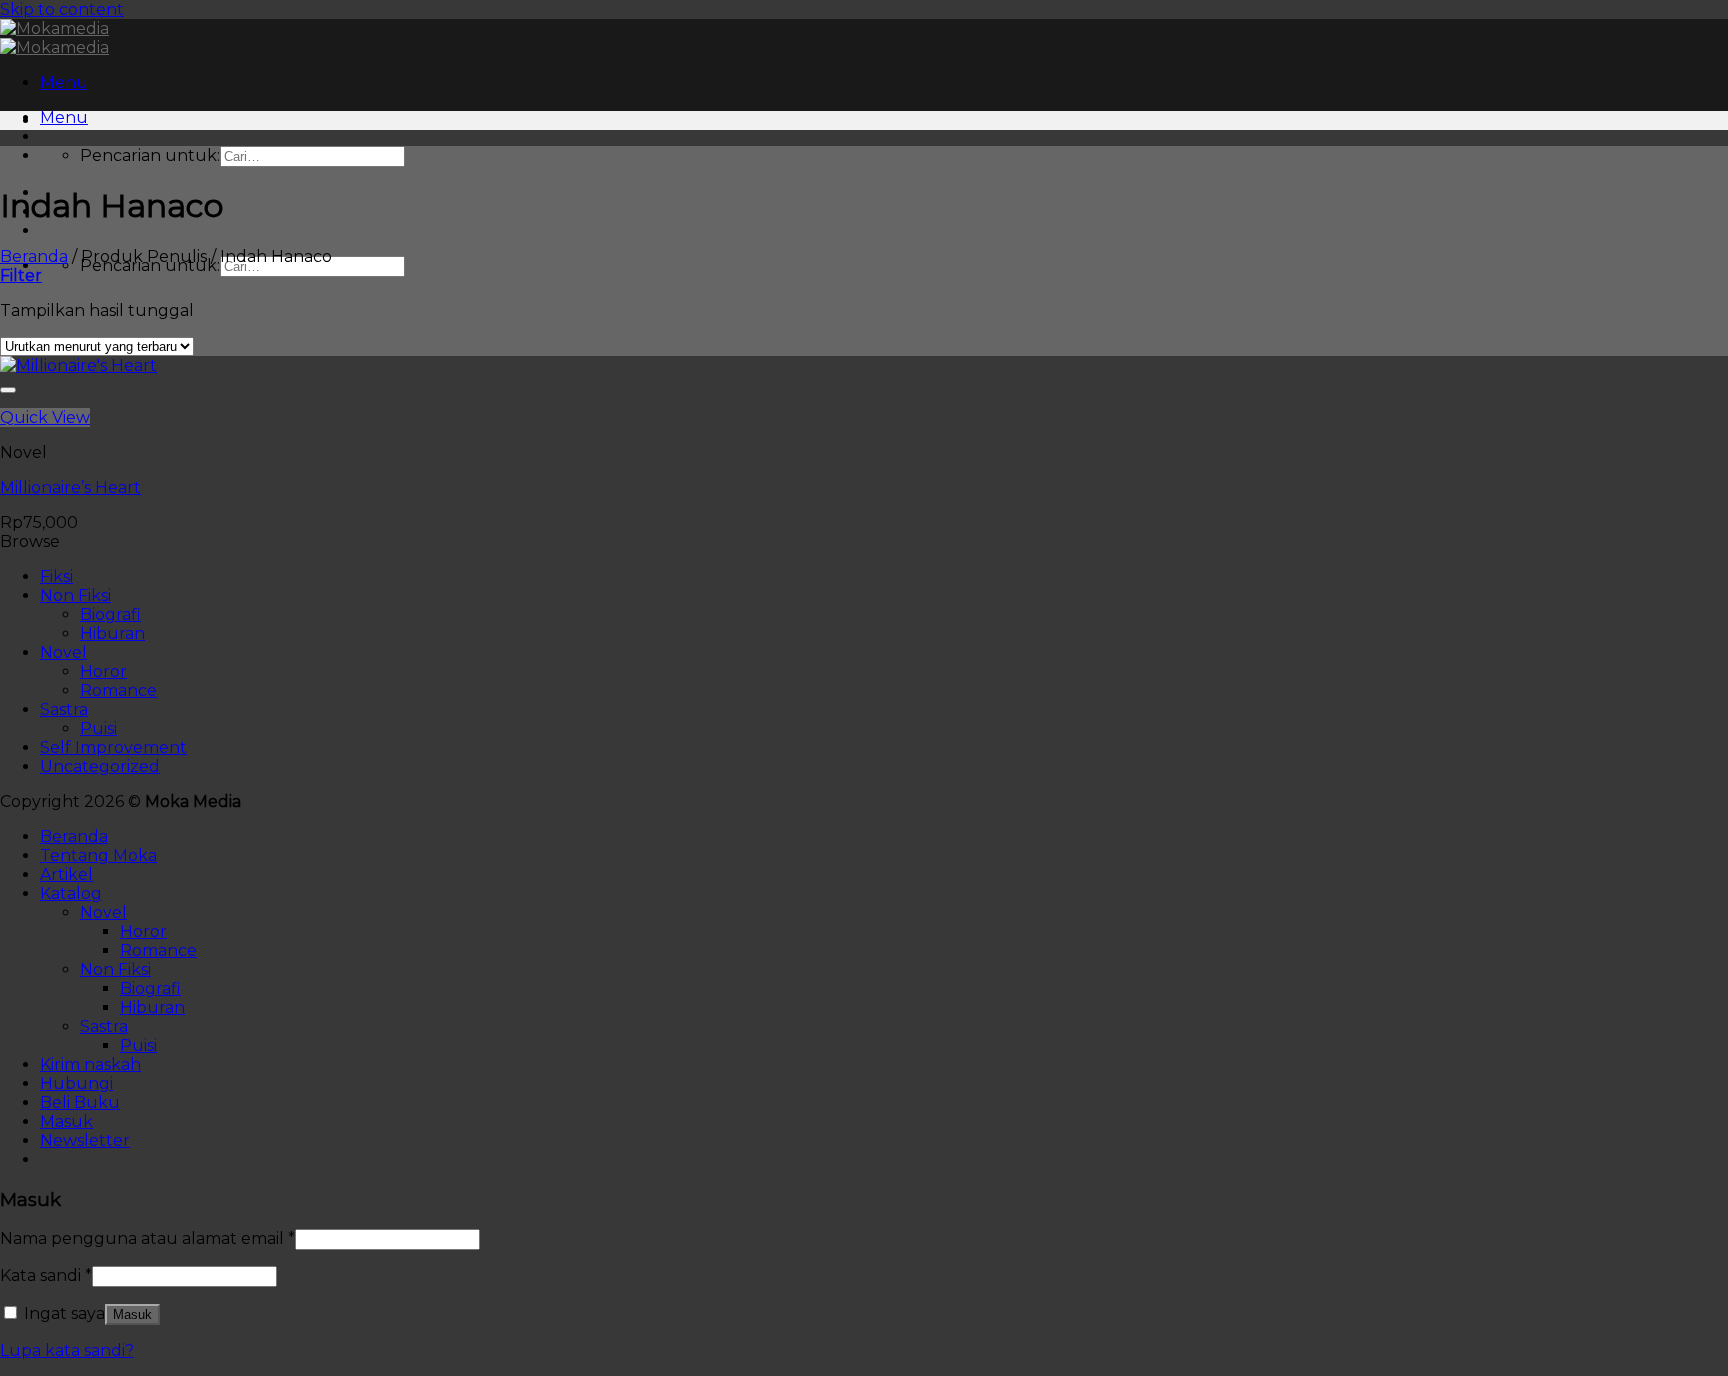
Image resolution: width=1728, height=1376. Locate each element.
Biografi (110, 614)
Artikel (66, 874)
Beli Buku (80, 1102)
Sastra (64, 709)
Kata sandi (46, 1275)
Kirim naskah (90, 1064)
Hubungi (76, 1083)
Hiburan (112, 633)
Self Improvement (113, 747)
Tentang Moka (98, 855)
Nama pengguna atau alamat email (147, 1238)
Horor (103, 671)
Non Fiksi (75, 595)
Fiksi (56, 576)
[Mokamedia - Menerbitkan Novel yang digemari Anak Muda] (54, 38)
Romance (118, 690)
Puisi (98, 728)
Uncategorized (100, 766)
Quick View (45, 417)
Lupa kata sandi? (67, 1350)
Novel (63, 652)
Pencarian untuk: (150, 155)
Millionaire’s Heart (70, 487)
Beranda (34, 256)
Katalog (71, 893)
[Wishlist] (8, 390)
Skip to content (62, 9)
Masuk (132, 1314)
